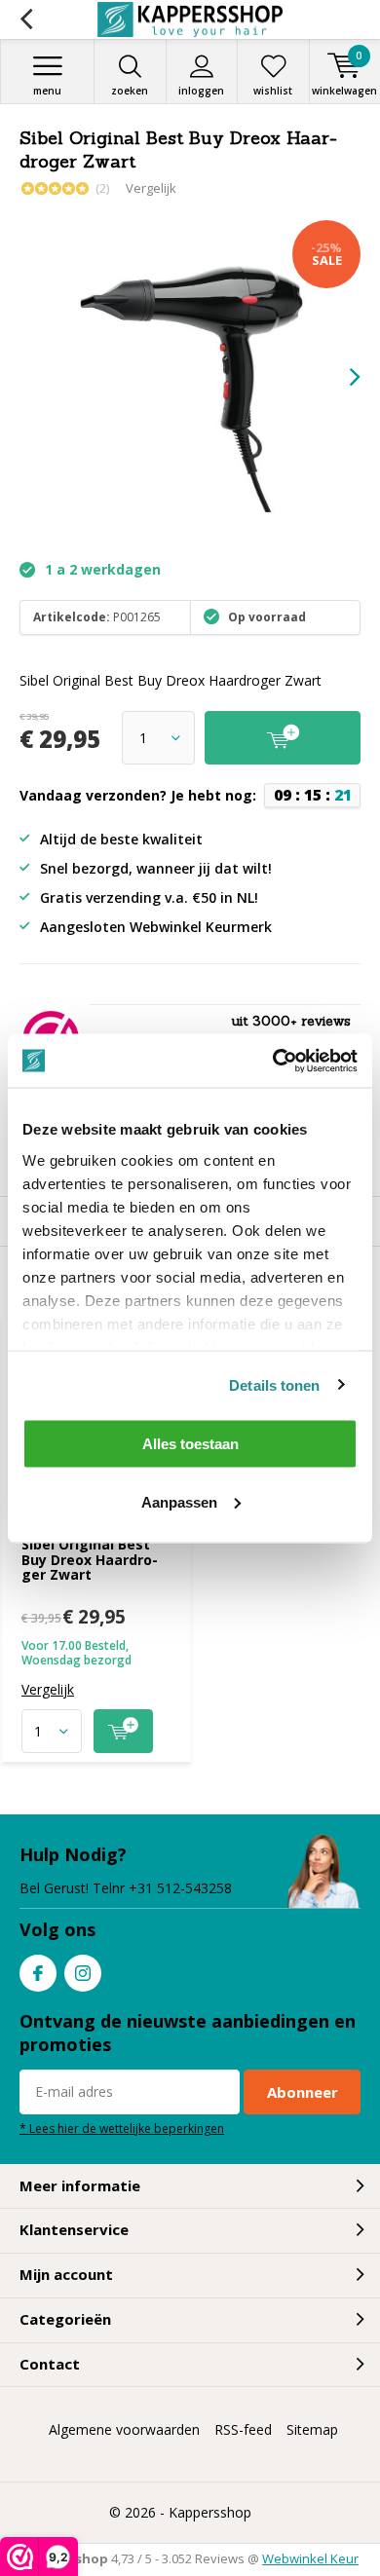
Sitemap (312, 2429)
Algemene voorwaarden (124, 2429)
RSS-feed (243, 2429)
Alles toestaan (190, 1444)
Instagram (83, 1973)
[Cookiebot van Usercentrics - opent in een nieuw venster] (273, 1061)
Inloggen (201, 91)
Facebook (38, 1973)
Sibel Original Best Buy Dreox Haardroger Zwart (90, 1559)
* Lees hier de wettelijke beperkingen (122, 2128)
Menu (47, 91)
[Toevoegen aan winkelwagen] (123, 1731)
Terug (26, 19)
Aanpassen (179, 1501)
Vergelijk (151, 188)
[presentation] (341, 377)
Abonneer (303, 2092)
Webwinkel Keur (310, 2558)
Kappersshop (210, 2512)
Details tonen (274, 1384)
